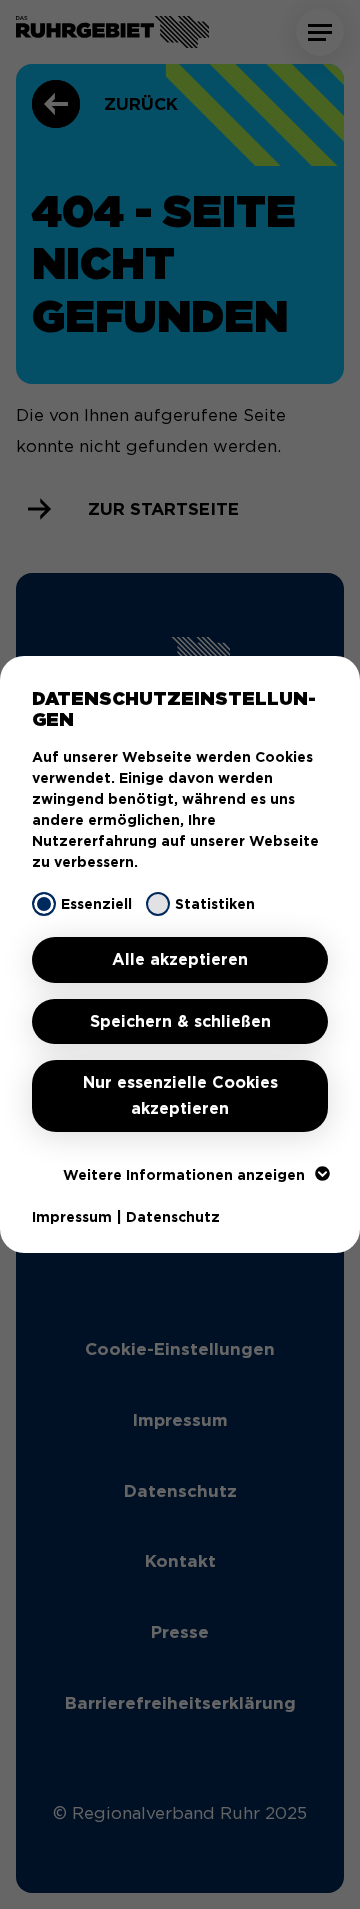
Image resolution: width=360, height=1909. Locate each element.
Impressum (72, 1217)
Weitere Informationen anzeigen (184, 1175)
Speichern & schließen (180, 1021)
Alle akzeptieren (180, 959)
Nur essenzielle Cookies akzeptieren (180, 1095)
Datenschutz (173, 1217)
